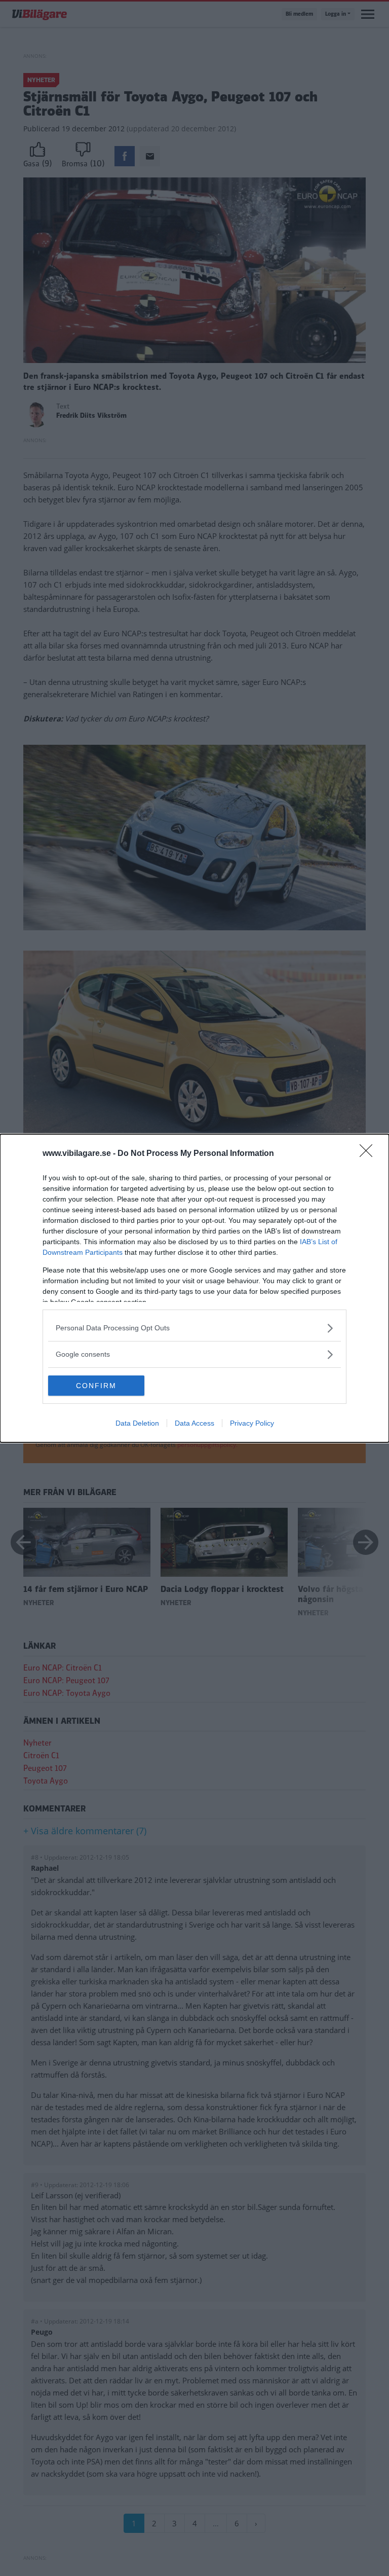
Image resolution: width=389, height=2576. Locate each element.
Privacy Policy (252, 1423)
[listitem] (194, 1328)
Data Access (194, 1423)
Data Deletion (137, 1423)
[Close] (369, 1154)
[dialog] (194, 1288)
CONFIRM (96, 1386)
